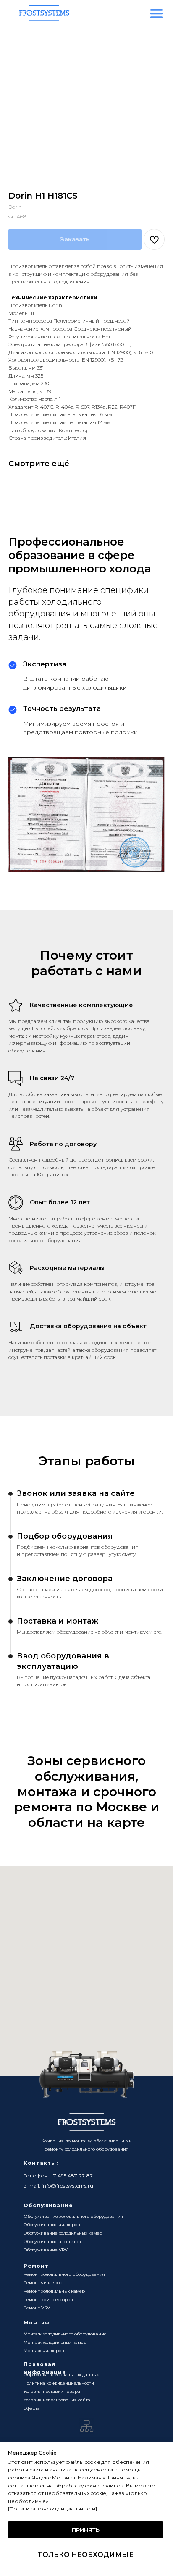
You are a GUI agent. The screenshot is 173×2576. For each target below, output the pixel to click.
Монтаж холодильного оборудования (65, 2334)
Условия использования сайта (57, 2400)
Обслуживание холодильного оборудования (73, 2216)
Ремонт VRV (37, 2308)
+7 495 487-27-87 (72, 2176)
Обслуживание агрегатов (52, 2242)
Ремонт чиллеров (43, 2283)
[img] (156, 14)
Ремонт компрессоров (48, 2299)
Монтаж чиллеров (44, 2351)
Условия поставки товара (52, 2391)
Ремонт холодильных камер (54, 2291)
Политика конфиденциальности (59, 2383)
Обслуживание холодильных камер (63, 2233)
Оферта (32, 2408)
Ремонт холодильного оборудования (64, 2274)
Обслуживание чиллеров (52, 2225)
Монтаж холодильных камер (55, 2342)
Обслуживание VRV (46, 2250)
